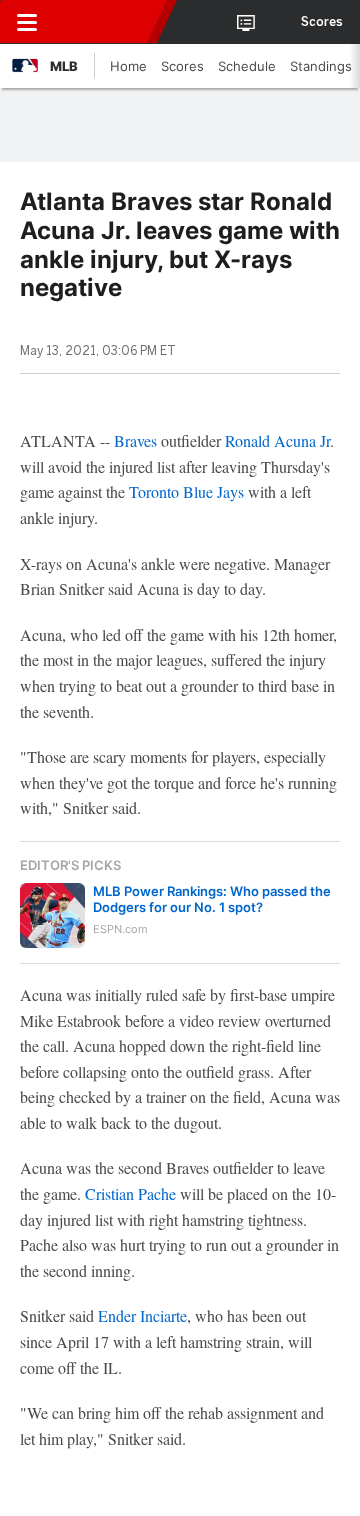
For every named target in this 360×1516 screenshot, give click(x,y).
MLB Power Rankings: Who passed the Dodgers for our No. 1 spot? (212, 899)
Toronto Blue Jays (186, 491)
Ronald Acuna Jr (277, 440)
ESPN (107, 22)
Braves (135, 440)
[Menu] (27, 22)
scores (322, 22)
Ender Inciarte (142, 1315)
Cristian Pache (130, 1193)
